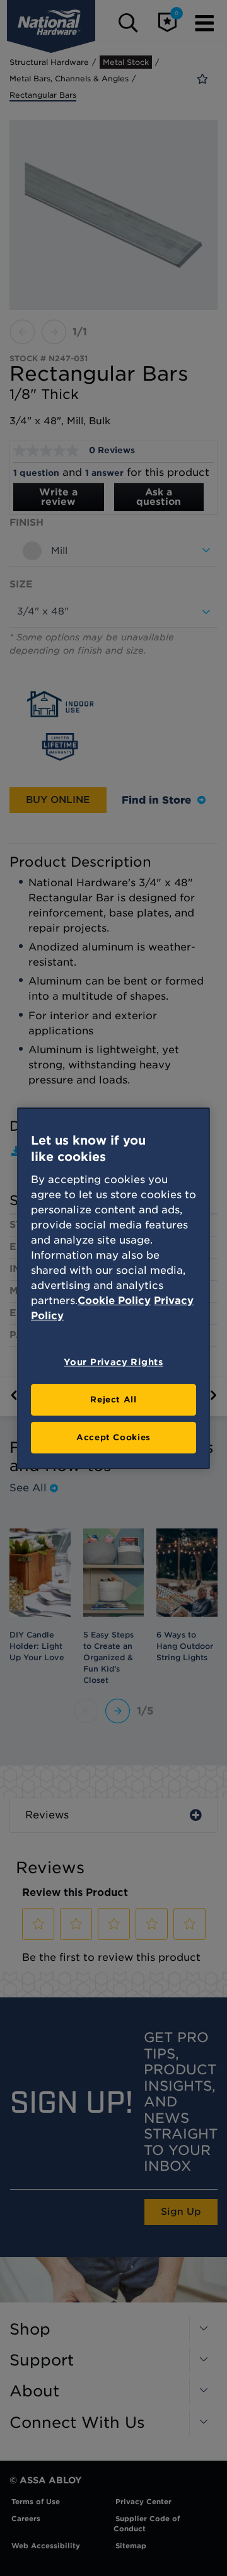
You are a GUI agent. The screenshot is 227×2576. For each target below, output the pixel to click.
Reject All (113, 1400)
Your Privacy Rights (113, 1362)
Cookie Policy (114, 1301)
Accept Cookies (113, 1437)
